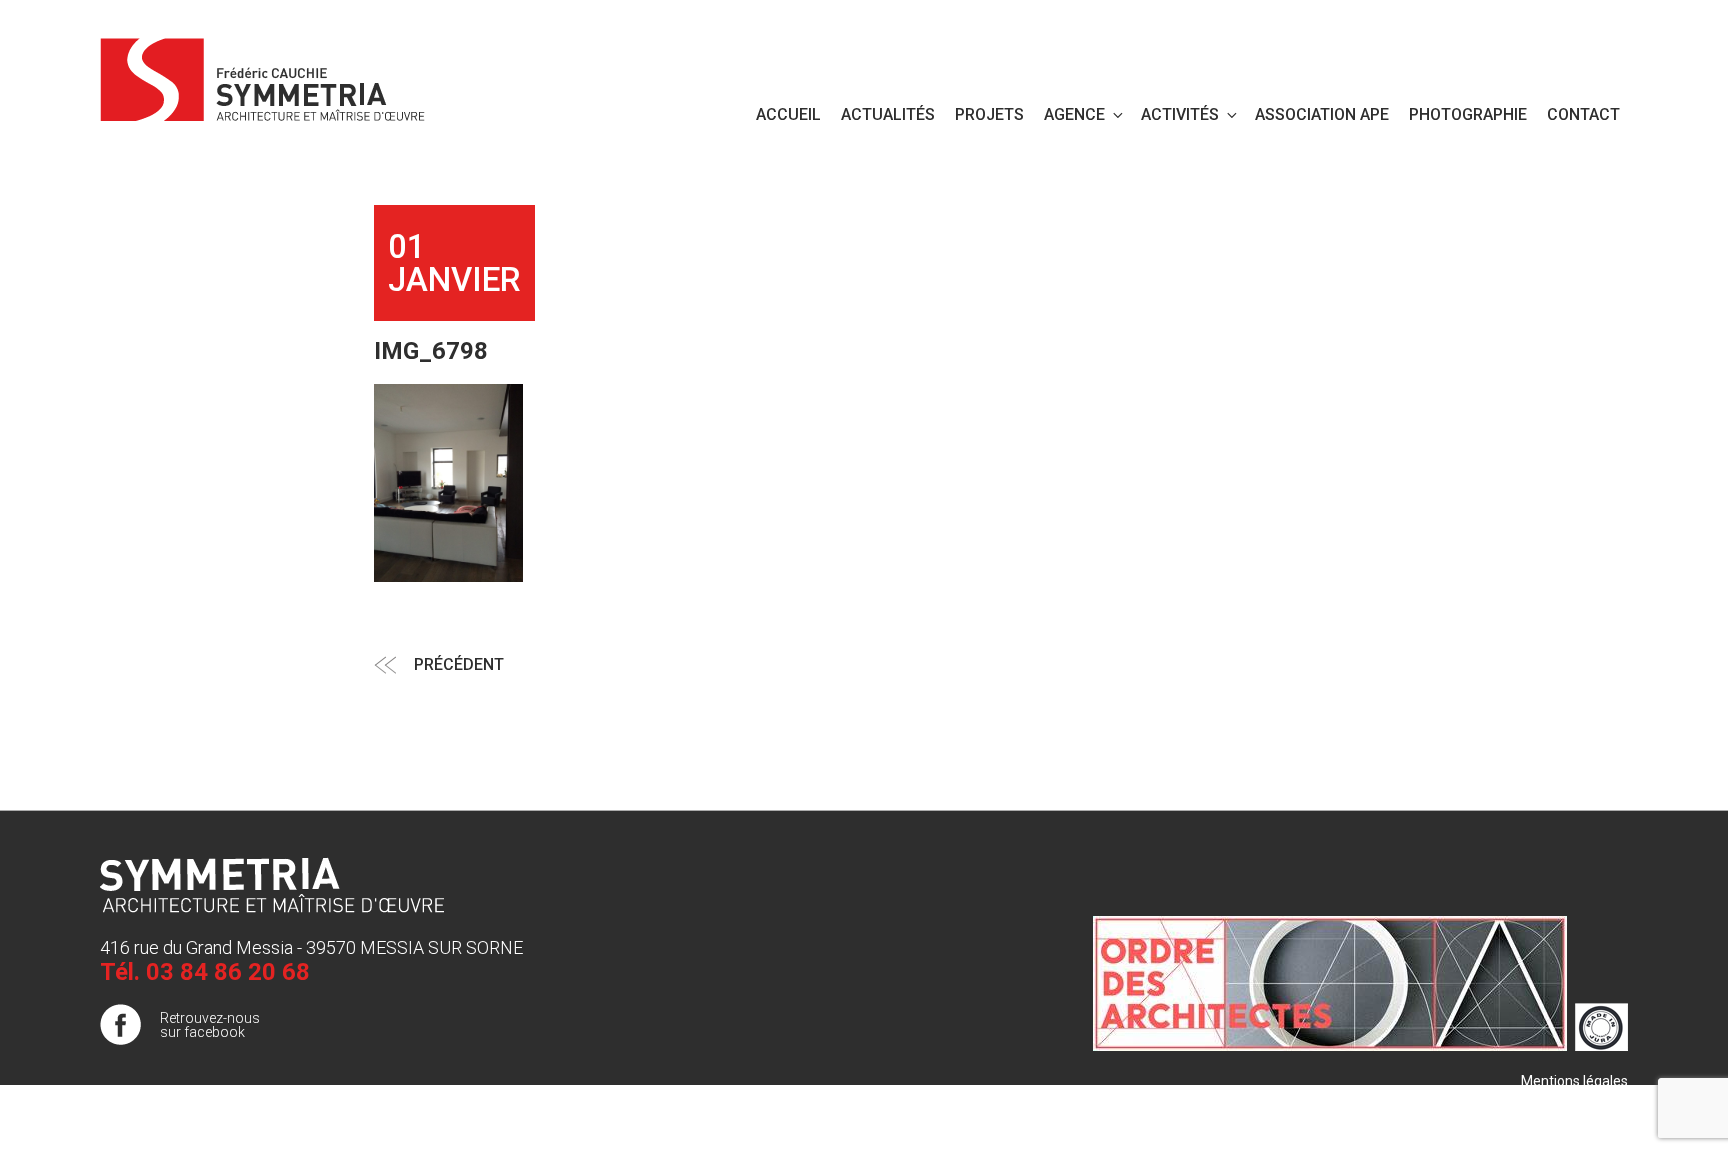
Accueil (788, 114)
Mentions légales (1574, 1081)
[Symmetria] (263, 76)
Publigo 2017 (1587, 1121)
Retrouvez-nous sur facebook (210, 1025)
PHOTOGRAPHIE (1468, 114)
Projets (989, 114)
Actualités (888, 114)
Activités (1180, 114)
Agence (1074, 114)
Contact (1583, 114)
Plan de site (1591, 1101)
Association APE (1322, 114)
